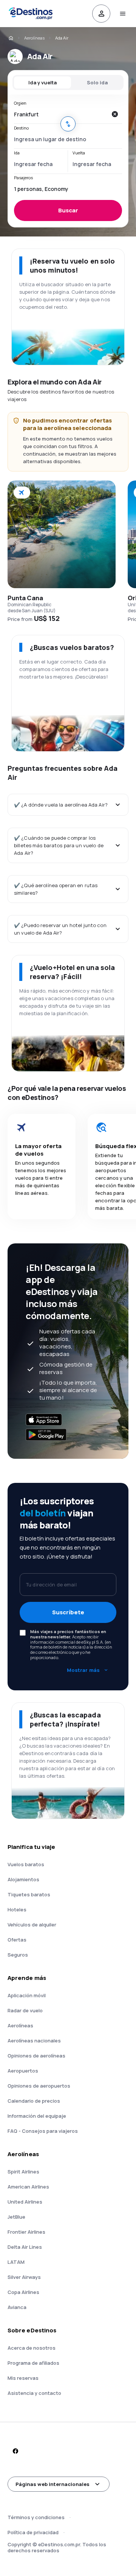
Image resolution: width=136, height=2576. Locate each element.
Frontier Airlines (26, 2232)
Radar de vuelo (25, 2010)
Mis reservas (23, 2378)
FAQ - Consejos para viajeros (43, 2131)
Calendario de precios (34, 2101)
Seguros (18, 1955)
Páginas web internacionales (53, 2484)
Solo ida (97, 82)
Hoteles (17, 1910)
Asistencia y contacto (34, 2393)
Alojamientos (23, 1879)
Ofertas (17, 1940)
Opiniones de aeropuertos (39, 2086)
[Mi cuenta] (101, 14)
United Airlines (25, 2202)
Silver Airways (24, 2277)
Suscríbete (68, 1612)
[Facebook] (15, 2451)
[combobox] (60, 114)
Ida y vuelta (42, 82)
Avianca (17, 2307)
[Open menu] (122, 14)
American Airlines (28, 2187)
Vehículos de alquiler (32, 1925)
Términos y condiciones (36, 2517)
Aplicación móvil (27, 1995)
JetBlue (16, 2217)
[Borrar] (114, 114)
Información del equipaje (37, 2116)
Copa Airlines (23, 2292)
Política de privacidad (33, 2532)
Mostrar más (83, 1670)
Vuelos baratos (26, 1864)
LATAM (16, 2262)
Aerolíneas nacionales (34, 2041)
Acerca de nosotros (32, 2348)
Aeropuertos (23, 2071)
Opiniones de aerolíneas (36, 2056)
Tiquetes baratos (29, 1894)
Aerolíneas (34, 38)
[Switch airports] (68, 124)
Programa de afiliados (33, 2363)
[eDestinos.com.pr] (11, 38)
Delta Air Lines (25, 2247)
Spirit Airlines (23, 2172)
